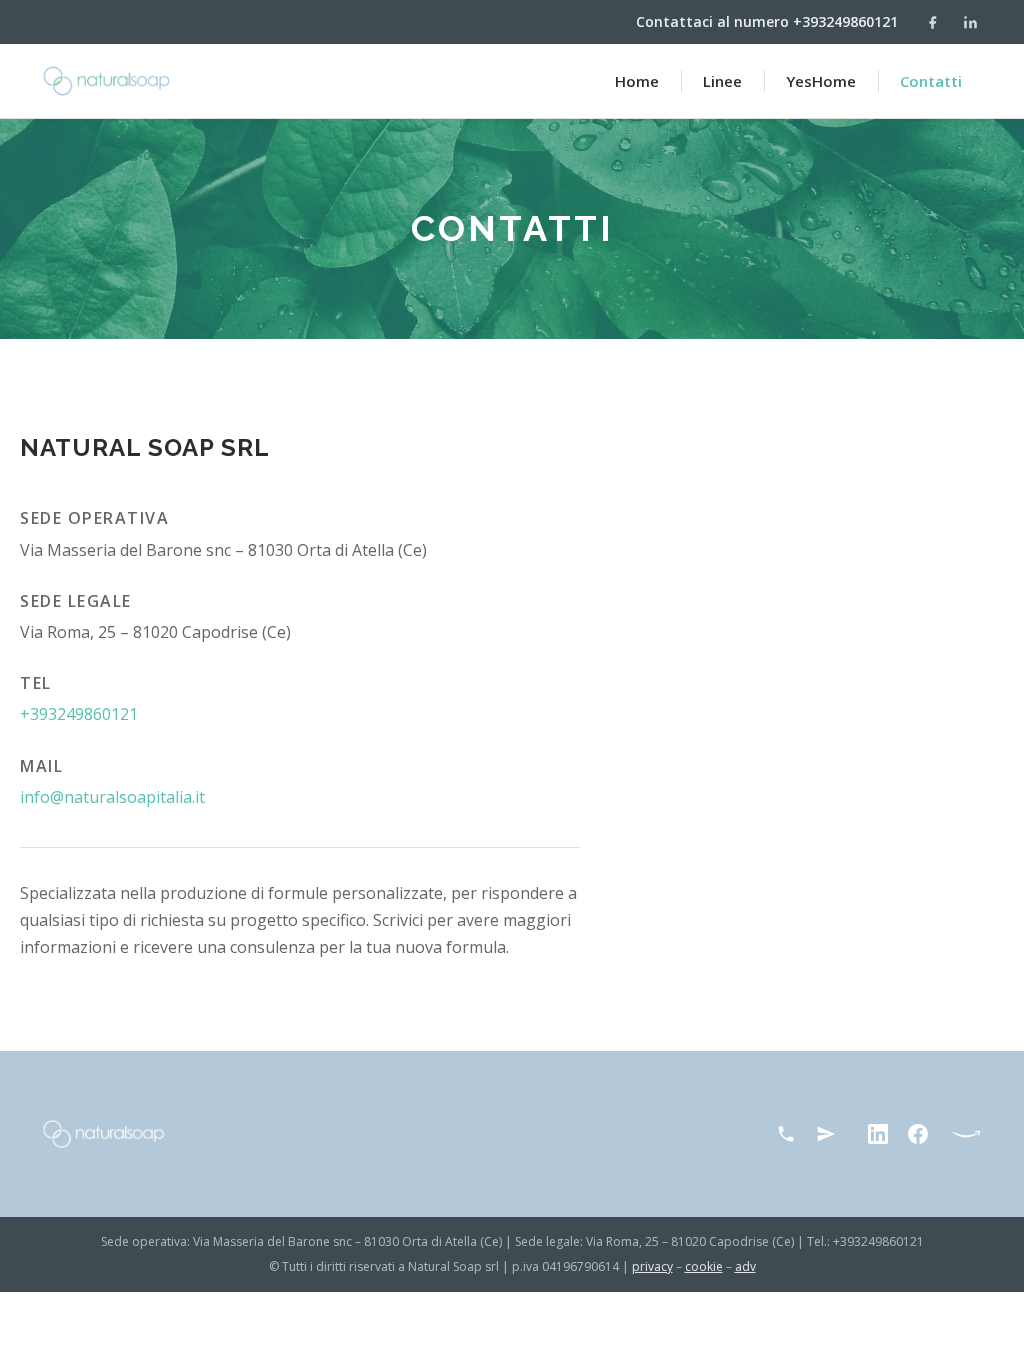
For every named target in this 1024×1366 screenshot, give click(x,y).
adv (745, 1266)
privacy (652, 1266)
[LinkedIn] (970, 22)
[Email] (826, 1134)
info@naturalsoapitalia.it (112, 797)
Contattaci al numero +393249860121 (767, 21)
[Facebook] (932, 22)
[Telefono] (786, 1134)
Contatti (931, 81)
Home (637, 81)
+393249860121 (79, 714)
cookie (704, 1266)
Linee (722, 81)
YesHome (821, 81)
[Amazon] (966, 1134)
